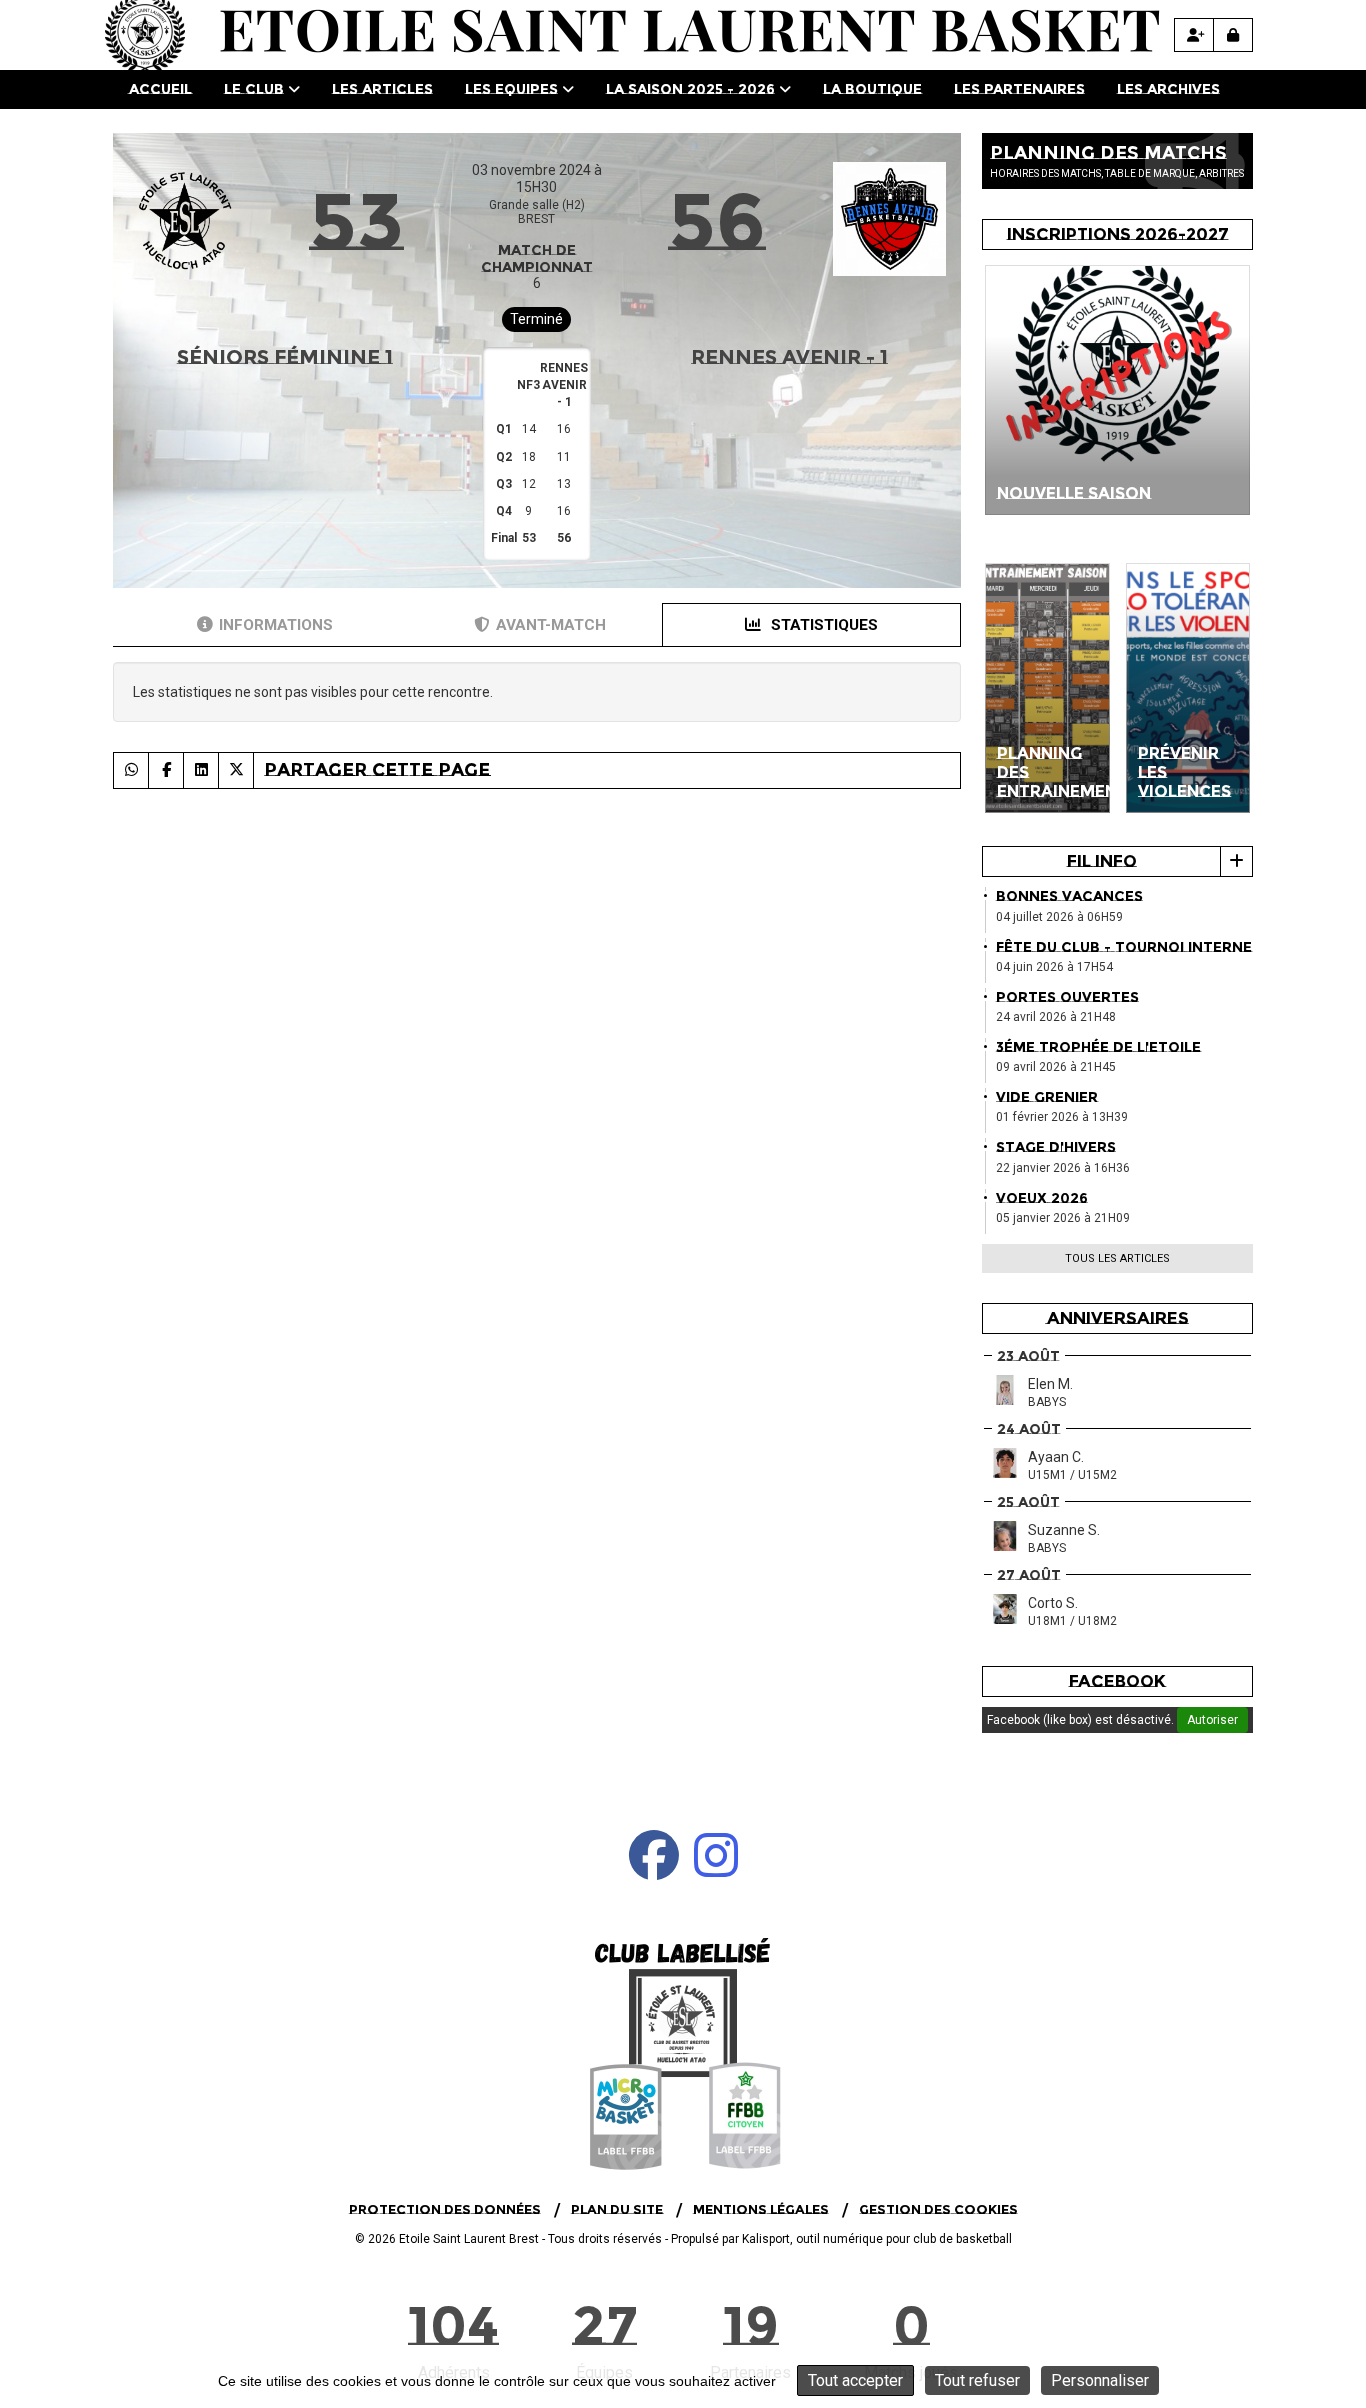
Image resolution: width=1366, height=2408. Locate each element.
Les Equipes (511, 89)
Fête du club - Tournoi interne (1124, 947)
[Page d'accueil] (683, 2052)
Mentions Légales (761, 2209)
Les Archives (1168, 89)
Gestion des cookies (938, 2209)
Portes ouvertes (1067, 997)
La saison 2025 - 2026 (690, 89)
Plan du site (617, 2209)
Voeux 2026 (1042, 1198)
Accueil (160, 89)
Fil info (1102, 861)
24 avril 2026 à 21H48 (1056, 1017)
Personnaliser (1100, 2380)
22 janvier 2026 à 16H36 (1063, 1168)
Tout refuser (977, 2380)
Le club (254, 89)
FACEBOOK (1117, 1681)
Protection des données (445, 2209)
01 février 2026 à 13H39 (1062, 1117)
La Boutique (872, 89)
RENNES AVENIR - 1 (789, 357)
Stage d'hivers (1056, 1147)
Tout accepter (855, 2380)
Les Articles (382, 89)
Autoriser (1212, 1720)
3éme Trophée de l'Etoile (1098, 1047)
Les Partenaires (1019, 89)
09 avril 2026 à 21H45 (1056, 1067)
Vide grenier (1047, 1097)
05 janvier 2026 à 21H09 (1063, 1218)
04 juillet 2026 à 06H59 (1059, 917)
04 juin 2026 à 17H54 (1054, 967)
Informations (276, 625)
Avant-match (551, 625)
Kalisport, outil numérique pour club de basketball (877, 2239)
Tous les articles (1117, 1258)
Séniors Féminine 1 (285, 357)
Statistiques (822, 625)
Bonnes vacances (1069, 896)
